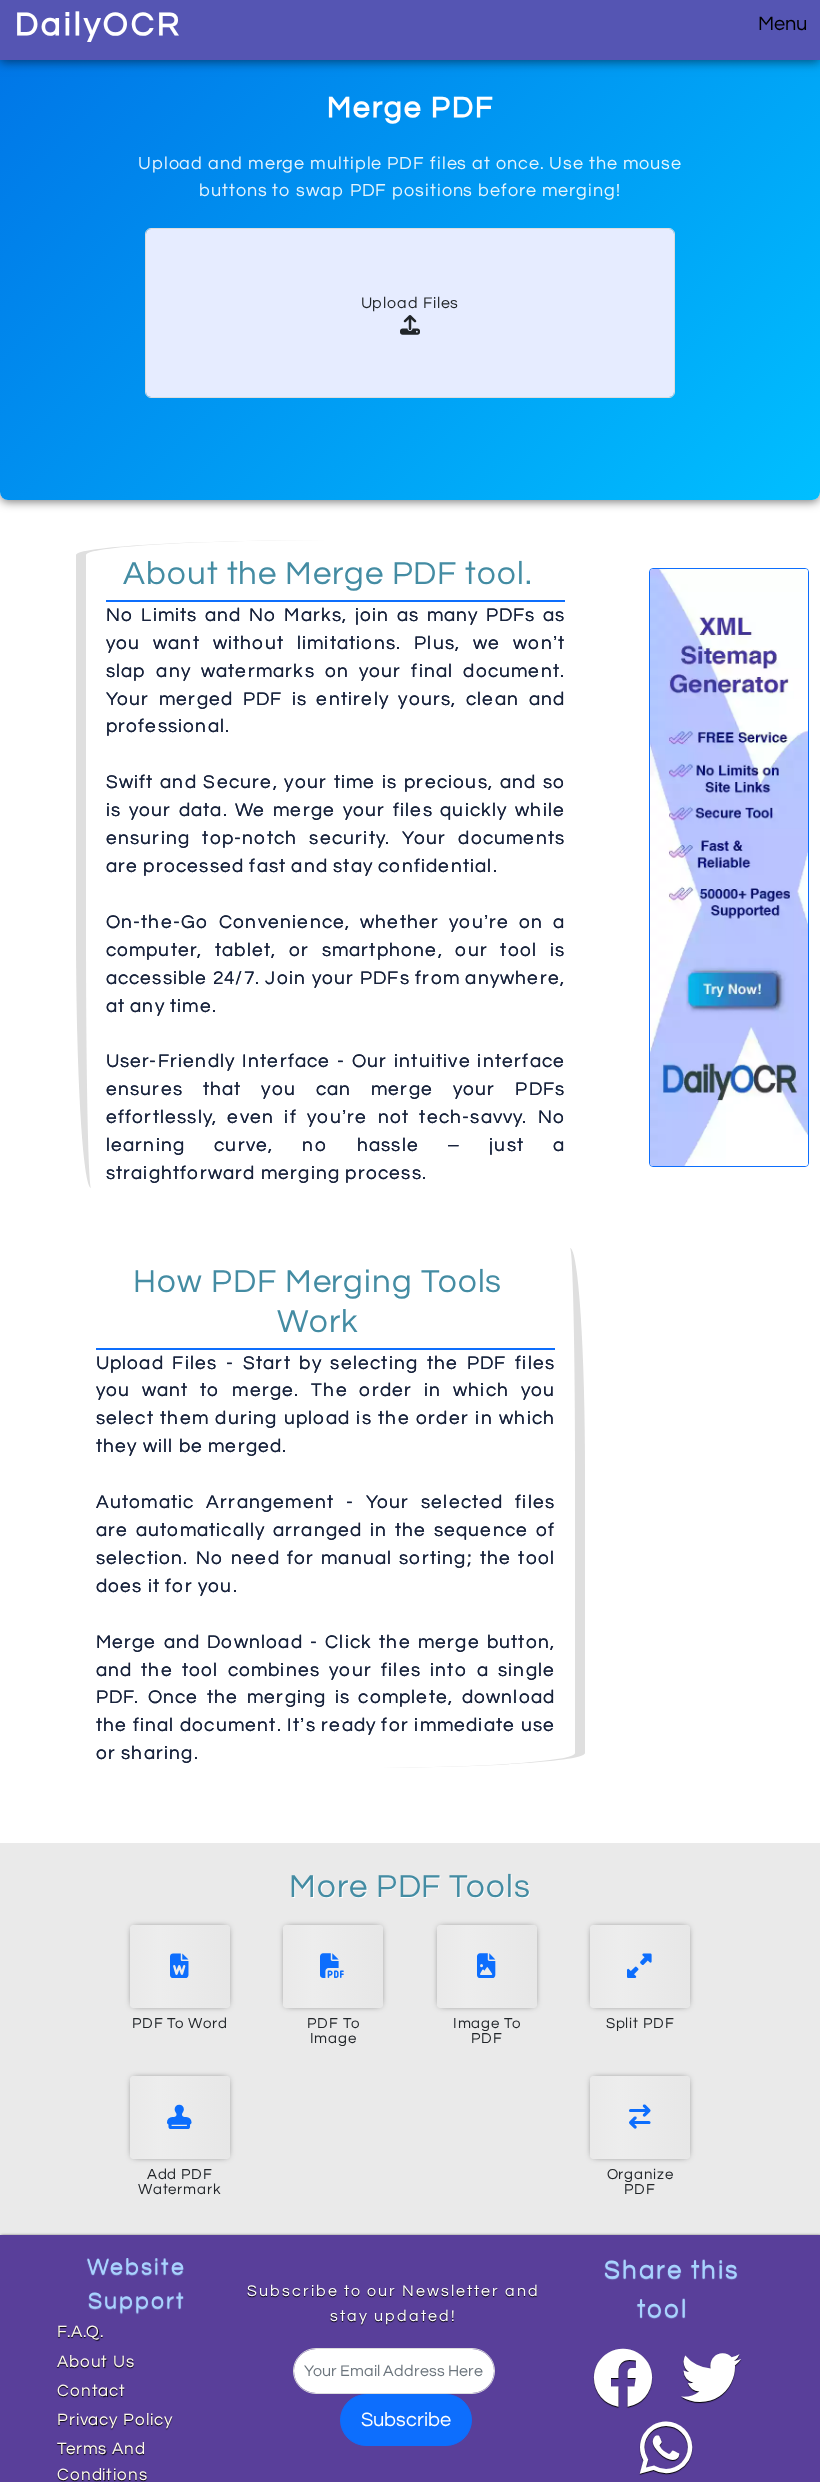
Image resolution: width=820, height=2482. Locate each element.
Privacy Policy (115, 2420)
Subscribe (406, 2420)
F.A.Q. (80, 2332)
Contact (91, 2391)
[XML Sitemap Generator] (729, 867)
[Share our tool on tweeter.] (710, 2378)
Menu (782, 24)
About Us (96, 2362)
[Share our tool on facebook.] (623, 2378)
